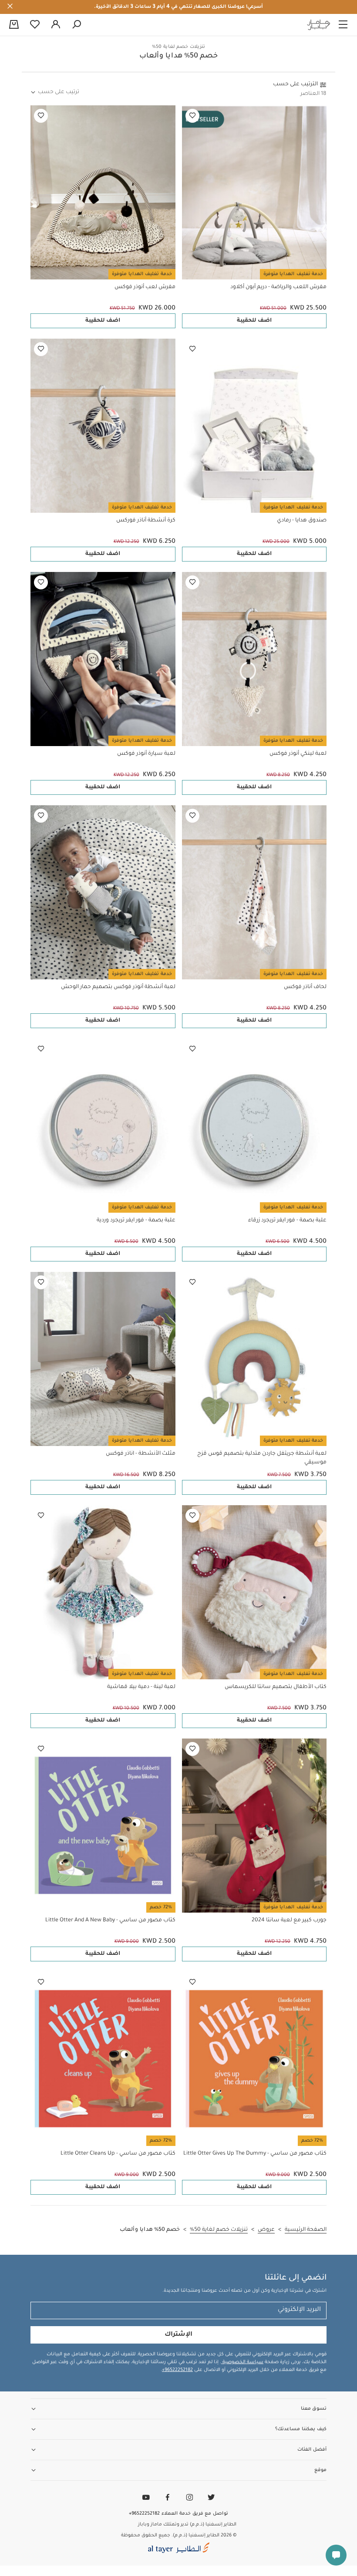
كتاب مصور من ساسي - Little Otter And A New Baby (110, 1920)
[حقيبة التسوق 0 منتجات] (14, 25)
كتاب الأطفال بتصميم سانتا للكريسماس (276, 1687)
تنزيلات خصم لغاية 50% (178, 47)
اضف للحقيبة (254, 321)
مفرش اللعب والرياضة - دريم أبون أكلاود (278, 287)
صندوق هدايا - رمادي (302, 521)
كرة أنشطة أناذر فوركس (146, 521)
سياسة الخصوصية (242, 2362)
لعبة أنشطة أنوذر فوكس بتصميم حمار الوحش (118, 987)
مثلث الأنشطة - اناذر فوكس (141, 1454)
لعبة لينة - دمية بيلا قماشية (141, 1687)
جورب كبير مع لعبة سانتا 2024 (289, 1920)
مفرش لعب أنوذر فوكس (145, 287)
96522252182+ (177, 2370)
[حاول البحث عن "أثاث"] (77, 25)
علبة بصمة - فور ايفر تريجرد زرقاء (287, 1221)
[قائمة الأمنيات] (192, 116)
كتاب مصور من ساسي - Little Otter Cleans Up (118, 2154)
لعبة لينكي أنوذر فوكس (298, 754)
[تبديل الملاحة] (343, 25)
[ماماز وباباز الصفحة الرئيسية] (319, 25)
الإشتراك (178, 2335)
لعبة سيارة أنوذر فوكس (146, 754)
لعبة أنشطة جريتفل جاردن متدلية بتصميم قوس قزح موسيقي (262, 1458)
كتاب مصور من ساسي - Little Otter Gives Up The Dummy (255, 2154)
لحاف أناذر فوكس (305, 987)
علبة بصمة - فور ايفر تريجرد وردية (136, 1221)
